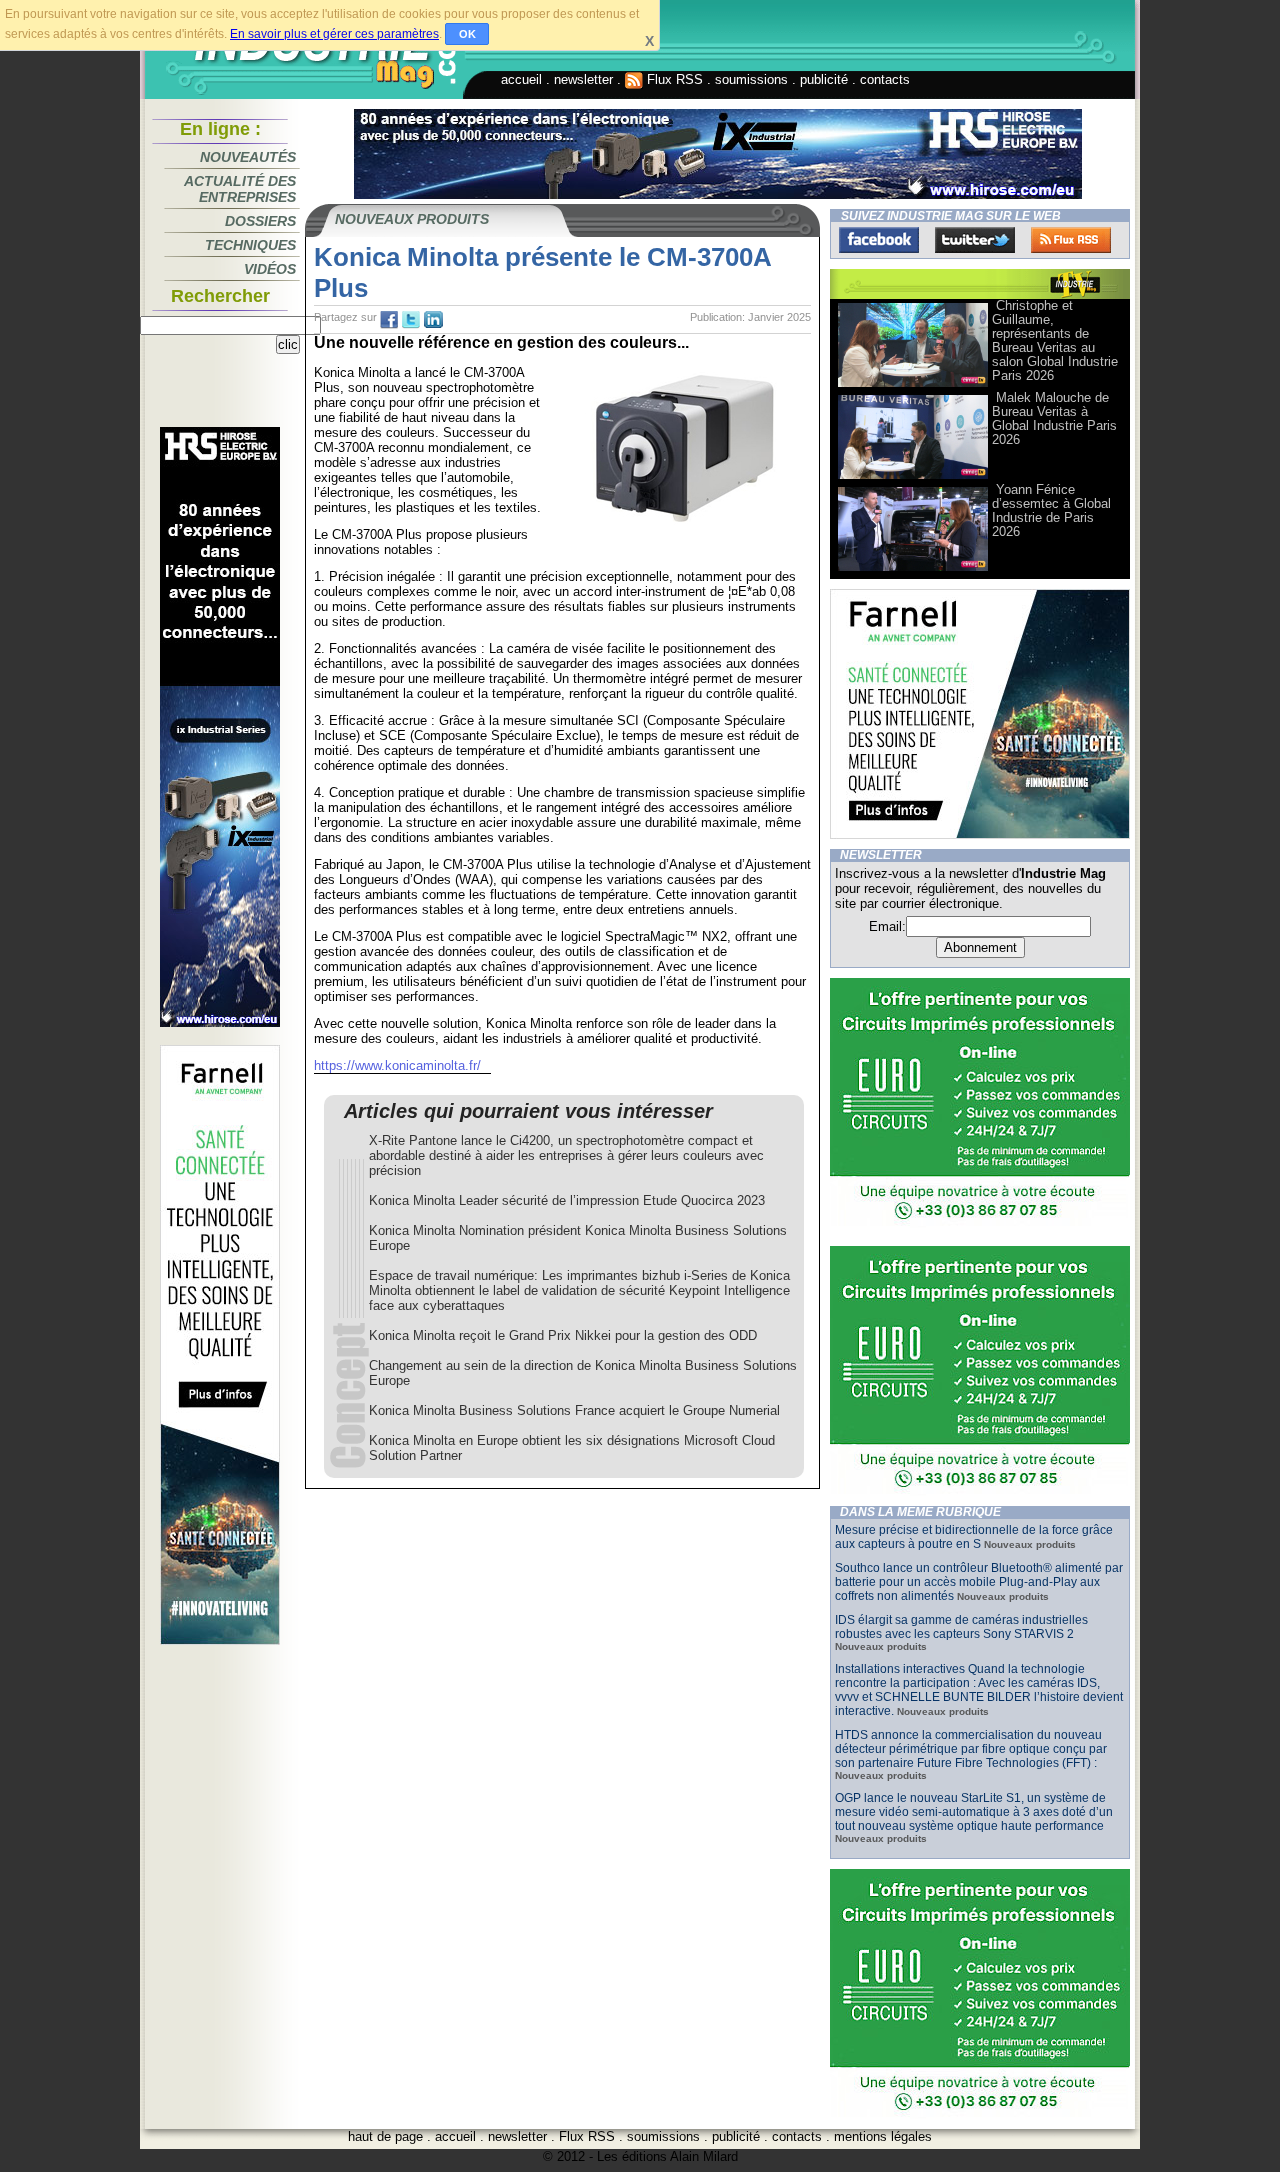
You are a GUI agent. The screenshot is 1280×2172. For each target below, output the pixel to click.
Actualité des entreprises (240, 189)
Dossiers (260, 221)
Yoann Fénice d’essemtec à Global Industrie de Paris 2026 (1051, 510)
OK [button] (467, 34)
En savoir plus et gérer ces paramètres (334, 34)
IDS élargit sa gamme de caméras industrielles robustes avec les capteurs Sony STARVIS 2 (961, 1627)
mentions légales (883, 2136)
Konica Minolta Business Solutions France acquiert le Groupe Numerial (574, 1410)
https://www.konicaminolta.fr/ (397, 1065)
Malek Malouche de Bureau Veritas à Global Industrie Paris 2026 (1054, 418)
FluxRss (1071, 240)
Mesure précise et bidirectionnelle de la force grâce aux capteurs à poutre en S (974, 1537)
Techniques (250, 245)
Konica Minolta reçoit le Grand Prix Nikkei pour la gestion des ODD (563, 1335)
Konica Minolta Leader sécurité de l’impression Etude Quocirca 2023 (567, 1200)
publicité (824, 79)
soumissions (751, 79)
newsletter (583, 79)
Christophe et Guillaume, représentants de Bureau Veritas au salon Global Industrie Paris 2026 (1055, 340)
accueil (521, 79)
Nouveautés (248, 157)
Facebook (879, 240)
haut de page (385, 2136)
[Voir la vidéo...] (913, 385)
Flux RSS (673, 79)
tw (411, 320)
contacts (885, 79)
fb (389, 320)
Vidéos (270, 269)
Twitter (975, 240)
